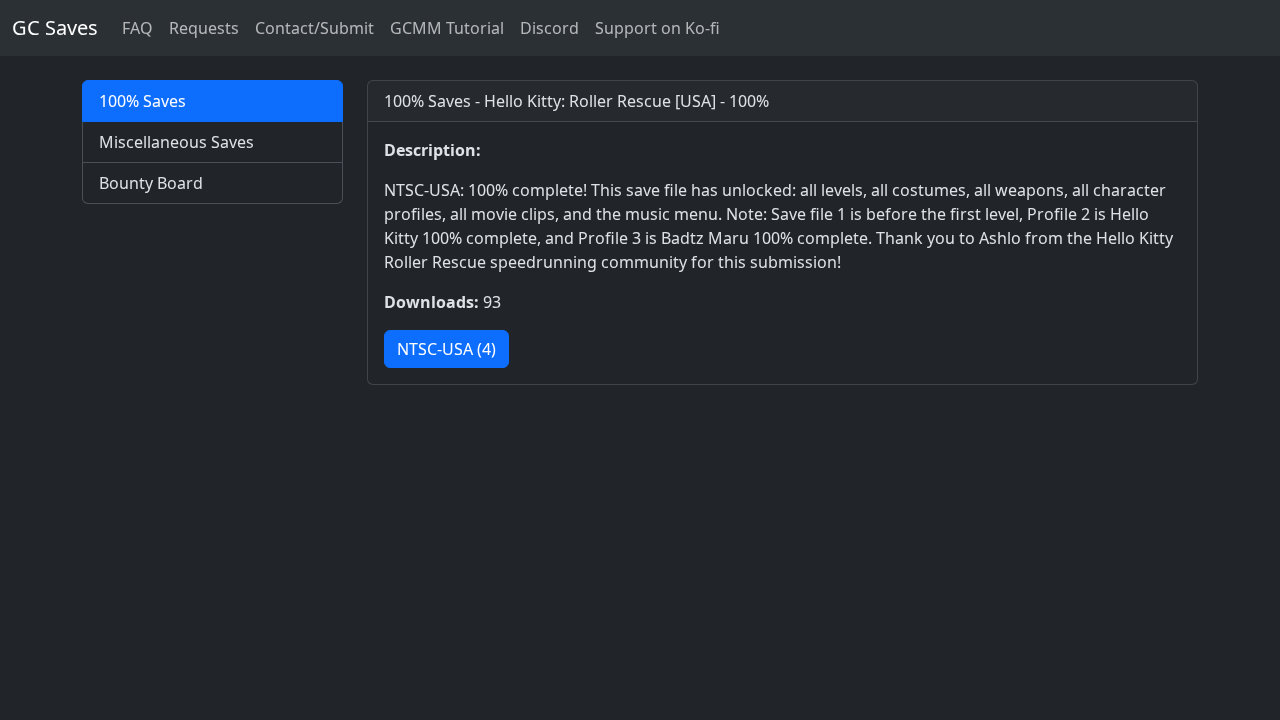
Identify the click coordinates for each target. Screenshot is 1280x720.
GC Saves (55, 27)
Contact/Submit (314, 28)
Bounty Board (151, 183)
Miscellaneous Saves (176, 142)
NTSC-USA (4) (446, 349)
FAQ (137, 28)
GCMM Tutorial (447, 28)
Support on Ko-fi (657, 28)
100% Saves (142, 101)
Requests (204, 28)
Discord (549, 28)
